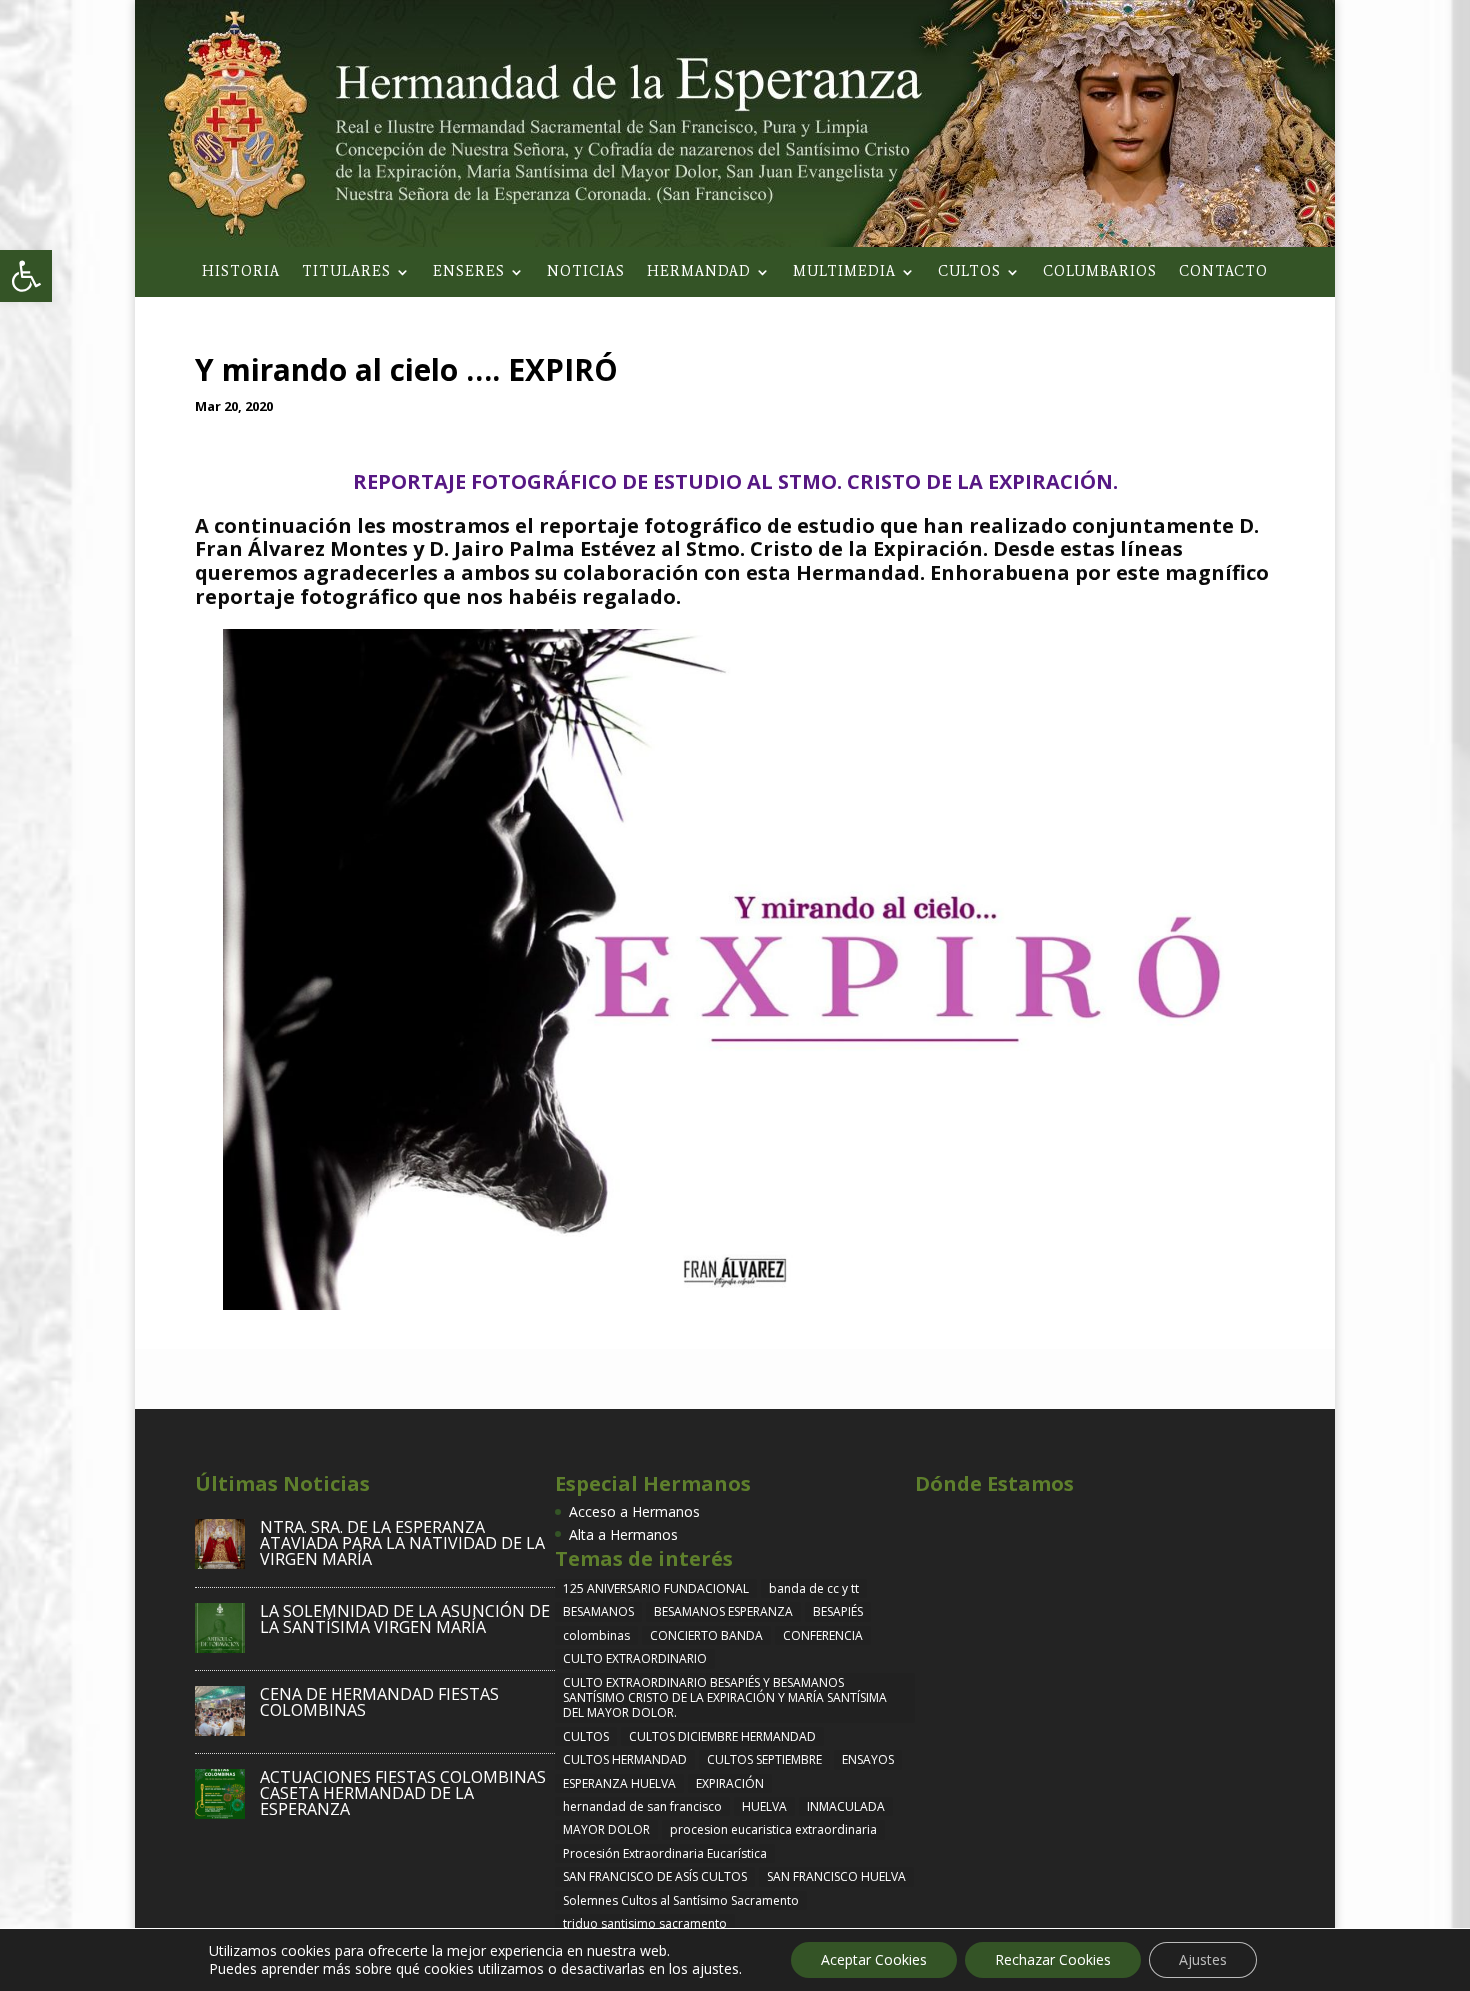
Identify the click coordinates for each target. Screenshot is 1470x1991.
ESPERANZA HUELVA (619, 1783)
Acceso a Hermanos (634, 1511)
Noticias (586, 272)
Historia (241, 272)
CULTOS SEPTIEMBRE (764, 1759)
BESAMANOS (598, 1611)
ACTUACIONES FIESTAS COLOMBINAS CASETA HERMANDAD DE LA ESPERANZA (403, 1793)
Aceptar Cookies (874, 1959)
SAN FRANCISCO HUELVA (836, 1876)
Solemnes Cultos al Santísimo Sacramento (681, 1900)
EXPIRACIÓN (730, 1783)
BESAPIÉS (838, 1611)
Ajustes (1203, 1959)
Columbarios (1100, 272)
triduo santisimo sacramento (645, 1923)
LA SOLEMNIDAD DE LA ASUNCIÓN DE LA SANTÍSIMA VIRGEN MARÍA (405, 1619)
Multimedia (844, 272)
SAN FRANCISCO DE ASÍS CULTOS (655, 1876)
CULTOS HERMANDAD (625, 1759)
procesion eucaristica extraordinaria (773, 1829)
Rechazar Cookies (1053, 1959)
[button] (26, 276)
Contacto (1223, 272)
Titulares (346, 272)
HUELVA (764, 1806)
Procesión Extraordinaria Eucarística (665, 1853)
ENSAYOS (868, 1759)
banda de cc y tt (814, 1588)
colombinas (596, 1635)
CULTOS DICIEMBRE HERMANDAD (722, 1736)
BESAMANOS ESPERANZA (723, 1611)
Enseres (469, 272)
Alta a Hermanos (623, 1534)
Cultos (969, 272)
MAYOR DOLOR (606, 1829)
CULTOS (586, 1736)
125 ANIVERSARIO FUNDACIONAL (656, 1588)
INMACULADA (846, 1806)
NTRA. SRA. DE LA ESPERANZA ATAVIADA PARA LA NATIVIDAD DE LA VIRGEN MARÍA (402, 1543)
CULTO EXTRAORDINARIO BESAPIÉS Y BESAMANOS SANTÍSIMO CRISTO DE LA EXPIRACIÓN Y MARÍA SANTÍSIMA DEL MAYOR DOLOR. (725, 1698)
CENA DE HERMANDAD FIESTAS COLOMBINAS (379, 1702)
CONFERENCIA (823, 1635)
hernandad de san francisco (642, 1806)
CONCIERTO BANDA (706, 1635)
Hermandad (699, 272)
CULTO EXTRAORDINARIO (635, 1658)
